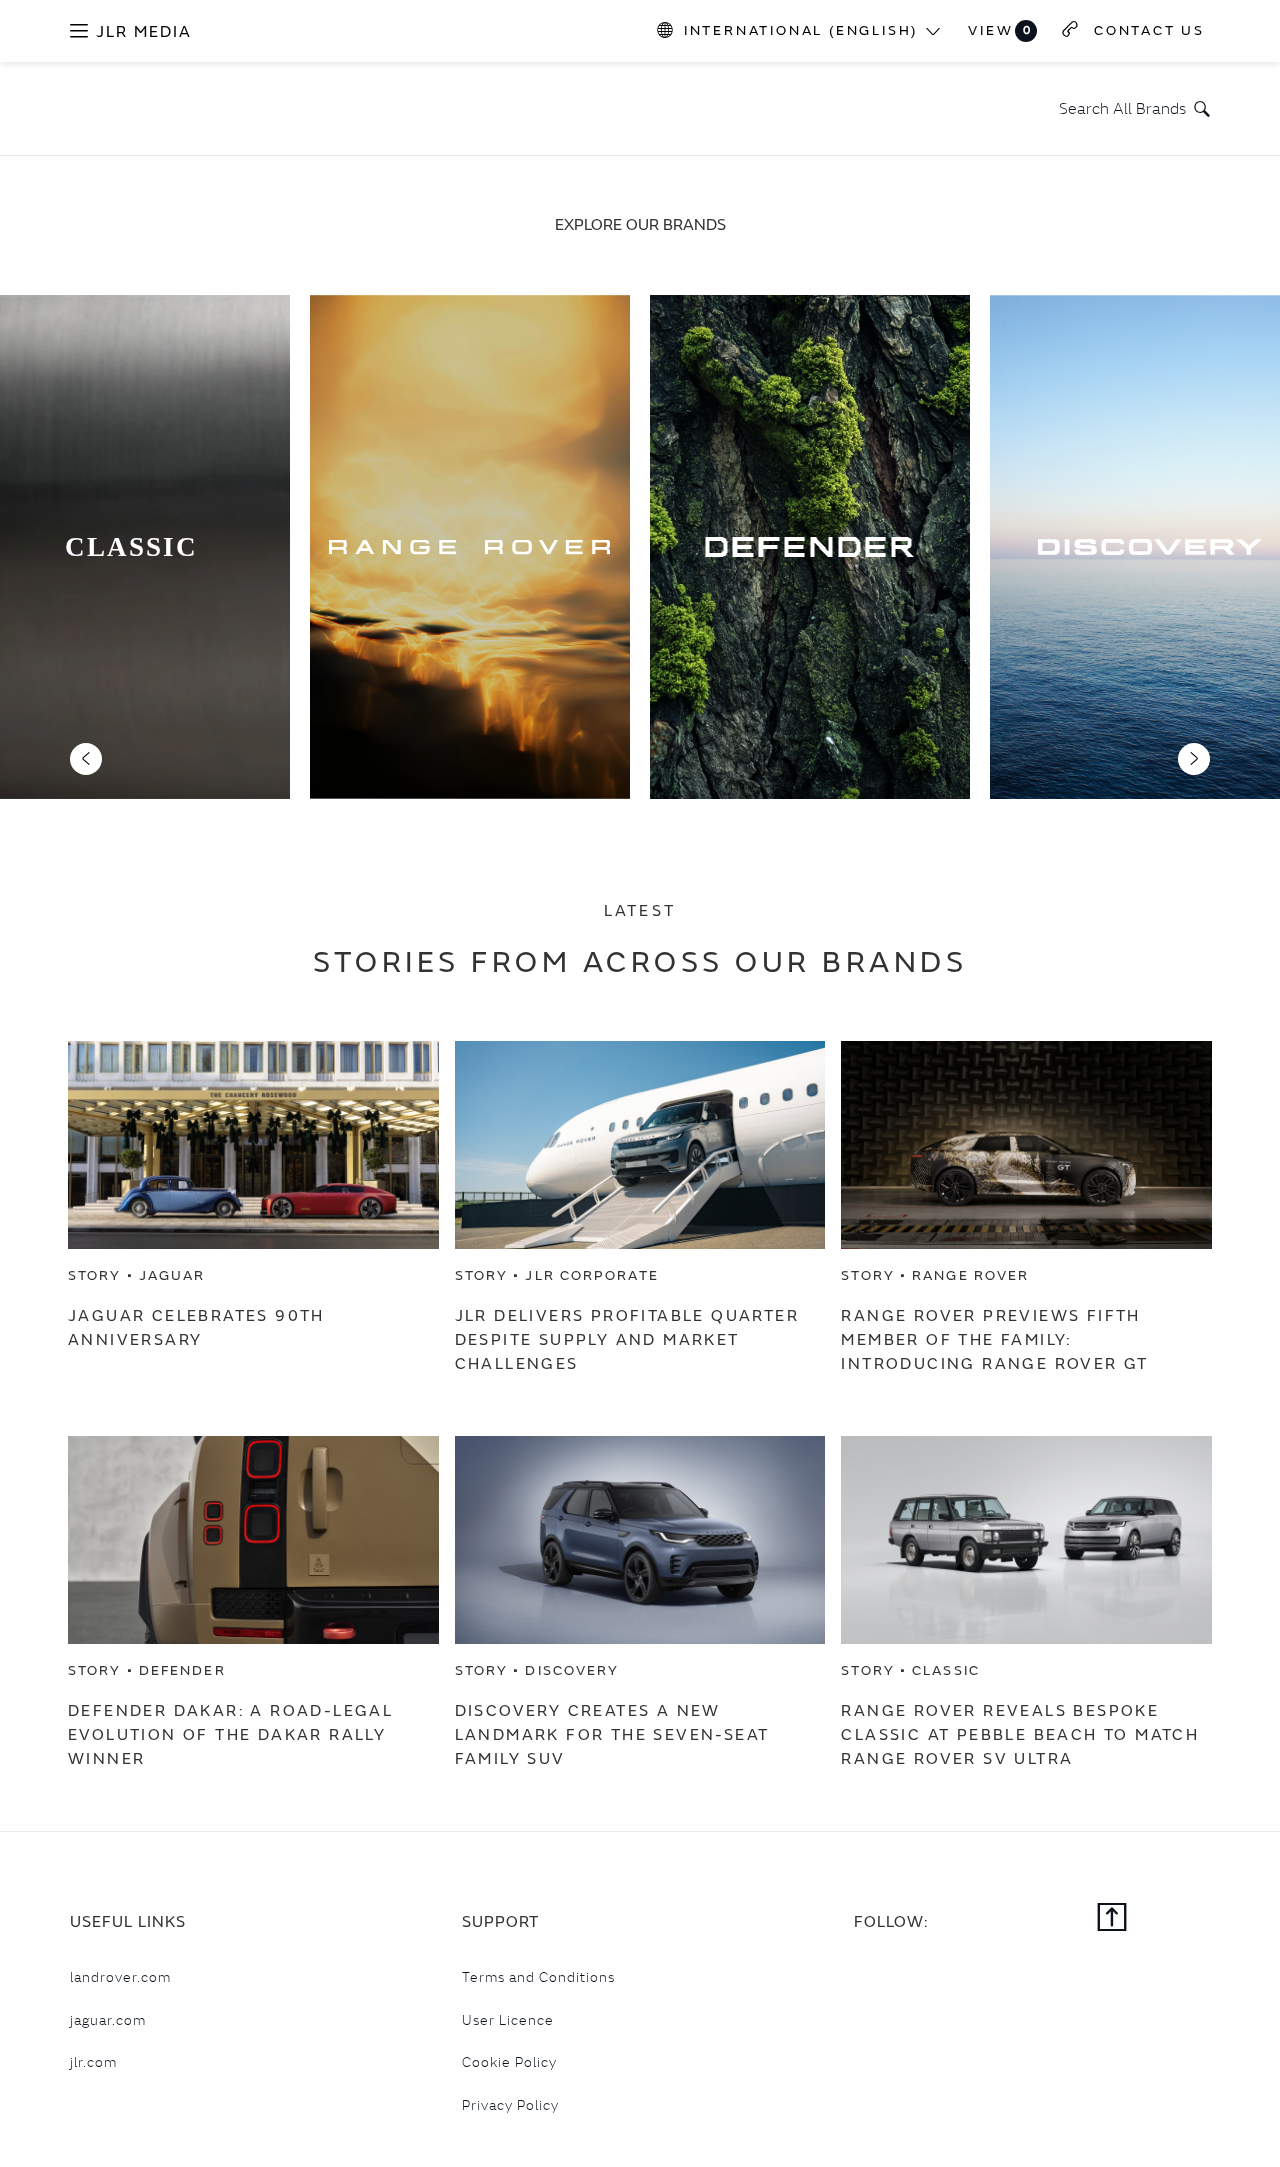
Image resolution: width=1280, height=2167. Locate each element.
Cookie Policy (509, 2062)
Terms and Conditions (538, 1977)
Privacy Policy (510, 2105)
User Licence (508, 2020)
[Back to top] (1112, 1919)
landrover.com (120, 1977)
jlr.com (93, 2062)
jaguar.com (108, 2020)
